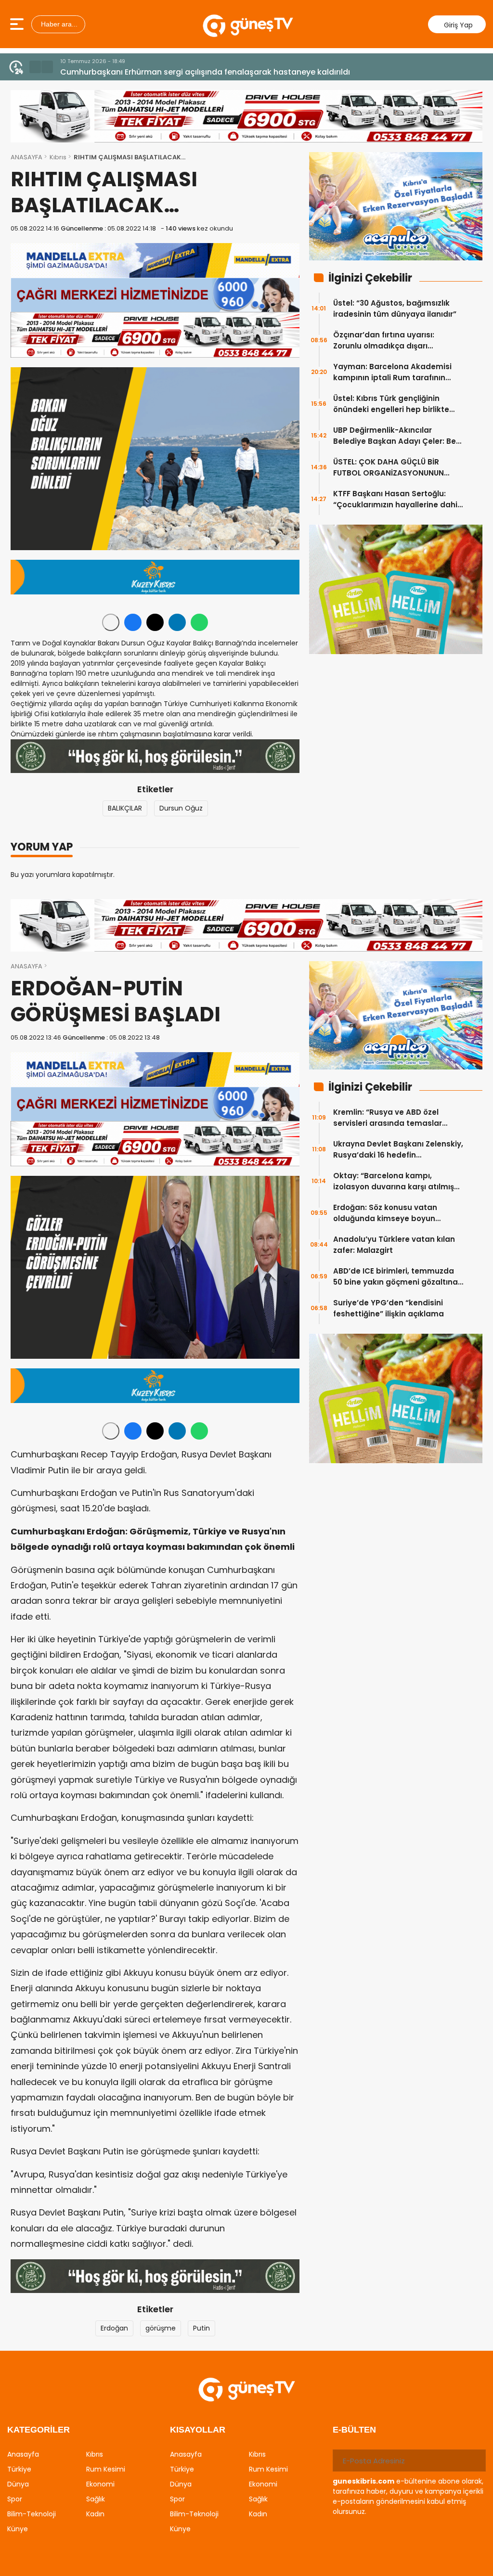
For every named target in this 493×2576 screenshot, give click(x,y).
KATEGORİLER (39, 2430)
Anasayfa (23, 2454)
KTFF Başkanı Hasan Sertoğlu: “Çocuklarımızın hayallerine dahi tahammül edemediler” (395, 499)
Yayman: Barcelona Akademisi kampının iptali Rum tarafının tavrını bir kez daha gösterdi (392, 372)
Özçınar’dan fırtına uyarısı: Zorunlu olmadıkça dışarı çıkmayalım (384, 341)
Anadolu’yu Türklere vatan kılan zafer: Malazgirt (394, 1245)
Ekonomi (100, 2484)
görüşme (161, 2328)
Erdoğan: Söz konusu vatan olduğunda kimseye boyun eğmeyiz (385, 1213)
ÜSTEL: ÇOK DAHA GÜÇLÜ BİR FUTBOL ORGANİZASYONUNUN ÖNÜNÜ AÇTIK (389, 468)
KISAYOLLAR (198, 2430)
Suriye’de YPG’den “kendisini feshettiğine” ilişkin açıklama (389, 1308)
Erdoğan (114, 2328)
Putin (201, 2328)
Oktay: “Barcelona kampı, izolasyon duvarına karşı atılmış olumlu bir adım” (394, 1181)
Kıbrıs (58, 157)
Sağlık (96, 2499)
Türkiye (19, 2469)
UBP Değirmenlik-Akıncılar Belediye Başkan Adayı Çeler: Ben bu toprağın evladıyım (397, 436)
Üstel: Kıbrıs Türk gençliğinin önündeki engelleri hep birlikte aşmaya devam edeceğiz (391, 404)
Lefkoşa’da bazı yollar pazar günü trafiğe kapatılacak (164, 72)
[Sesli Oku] (111, 622)
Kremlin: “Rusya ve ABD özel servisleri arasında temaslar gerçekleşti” (388, 1118)
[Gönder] (475, 2460)
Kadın (95, 2514)
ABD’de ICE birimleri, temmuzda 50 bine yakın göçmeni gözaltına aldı (396, 1277)
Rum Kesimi (106, 2469)
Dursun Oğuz (181, 808)
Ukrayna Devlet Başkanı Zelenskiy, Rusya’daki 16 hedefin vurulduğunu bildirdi (398, 1150)
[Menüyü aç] (18, 24)
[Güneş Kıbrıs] (248, 24)
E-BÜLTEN (354, 2430)
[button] (35, 67)
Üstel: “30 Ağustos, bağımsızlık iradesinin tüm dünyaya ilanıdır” (395, 309)
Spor (15, 2499)
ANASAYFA (26, 157)
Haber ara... (58, 24)
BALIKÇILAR (125, 808)
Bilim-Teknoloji (32, 2514)
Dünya (18, 2484)
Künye (18, 2529)
